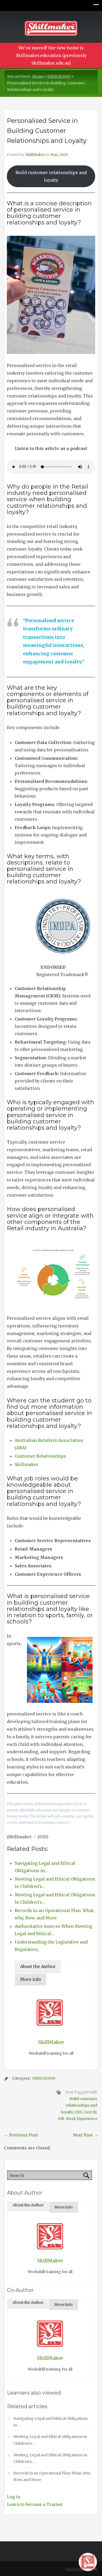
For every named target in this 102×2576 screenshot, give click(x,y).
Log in (14, 2497)
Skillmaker (27, 1464)
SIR (61, 2119)
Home (38, 76)
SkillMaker (35, 155)
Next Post (86, 2135)
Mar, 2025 (59, 155)
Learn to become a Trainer (35, 2504)
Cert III (90, 2112)
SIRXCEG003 (59, 76)
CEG (78, 2112)
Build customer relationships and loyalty (51, 176)
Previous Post (21, 2135)
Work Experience (82, 2119)
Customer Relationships (40, 1456)
